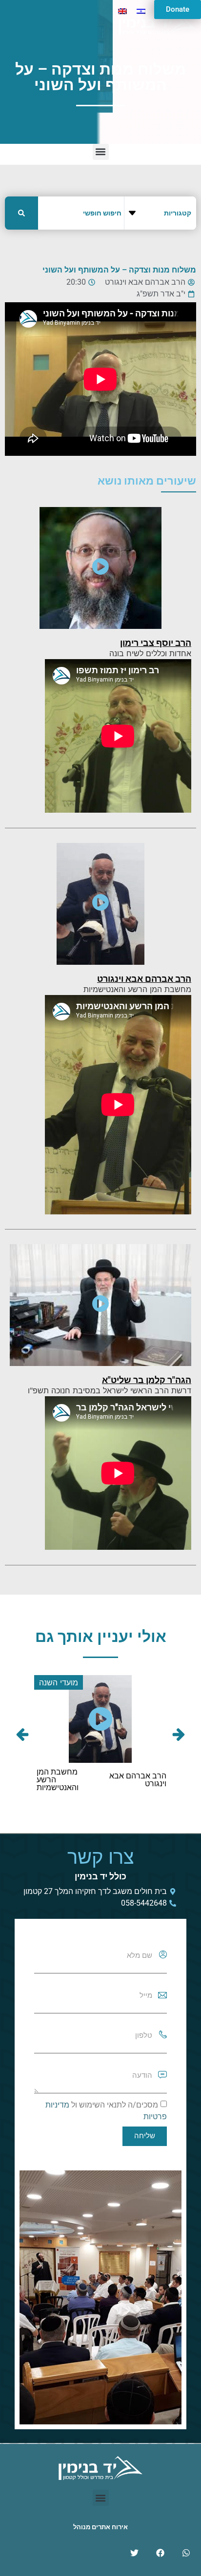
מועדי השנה (57, 1682)
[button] (101, 152)
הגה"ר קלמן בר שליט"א (147, 1380)
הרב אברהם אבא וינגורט (144, 979)
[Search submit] (21, 213)
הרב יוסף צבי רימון (156, 643)
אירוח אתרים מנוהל (100, 2527)
